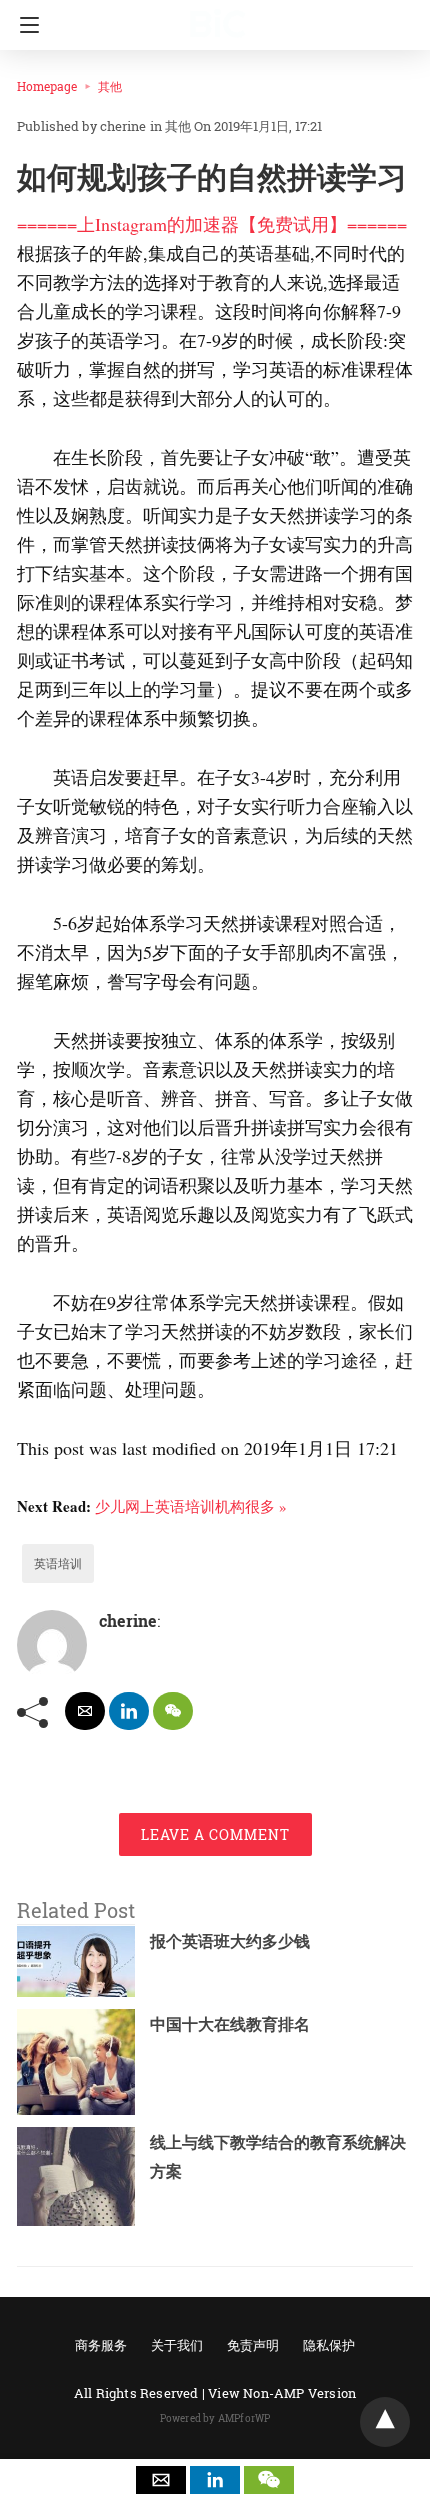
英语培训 (58, 1563)
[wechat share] (173, 1711)
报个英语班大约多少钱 (230, 1940)
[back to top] (385, 2422)
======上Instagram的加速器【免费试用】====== (212, 224)
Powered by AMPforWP (215, 2418)
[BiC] (218, 14)
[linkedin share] (129, 1711)
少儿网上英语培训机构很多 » (191, 1506)
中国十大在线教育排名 (230, 2023)
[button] (161, 2480)
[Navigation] (24, 25)
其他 (110, 86)
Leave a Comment (215, 1834)
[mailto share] (85, 1711)
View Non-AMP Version (282, 2393)
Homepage (47, 86)
